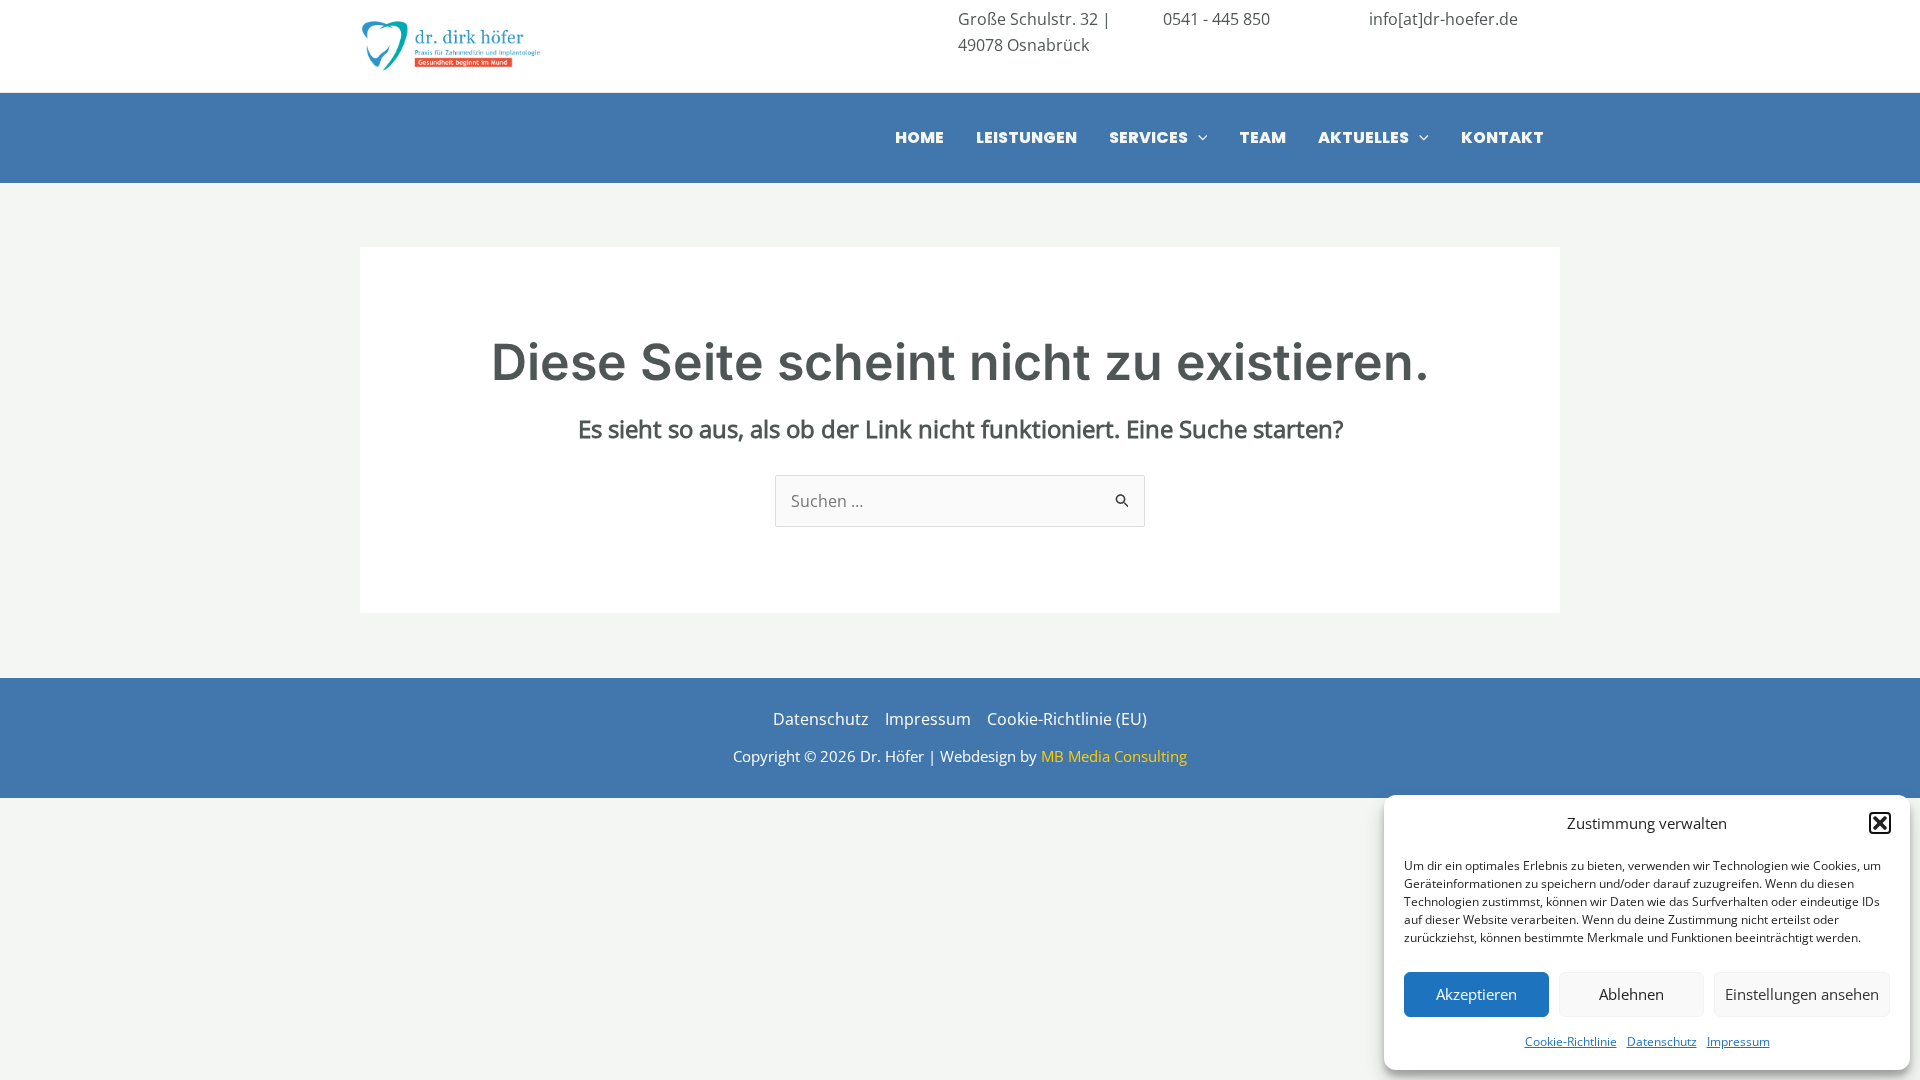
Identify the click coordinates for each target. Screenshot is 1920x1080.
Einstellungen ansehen (1802, 994)
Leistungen (1026, 137)
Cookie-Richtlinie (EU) (1067, 719)
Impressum (1738, 1041)
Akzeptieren (1476, 994)
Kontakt (1502, 137)
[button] (1880, 823)
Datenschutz (1662, 1041)
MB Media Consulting (1114, 756)
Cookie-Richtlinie (1571, 1041)
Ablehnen (1631, 994)
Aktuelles (1363, 137)
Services (1148, 137)
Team (1262, 137)
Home (919, 137)
